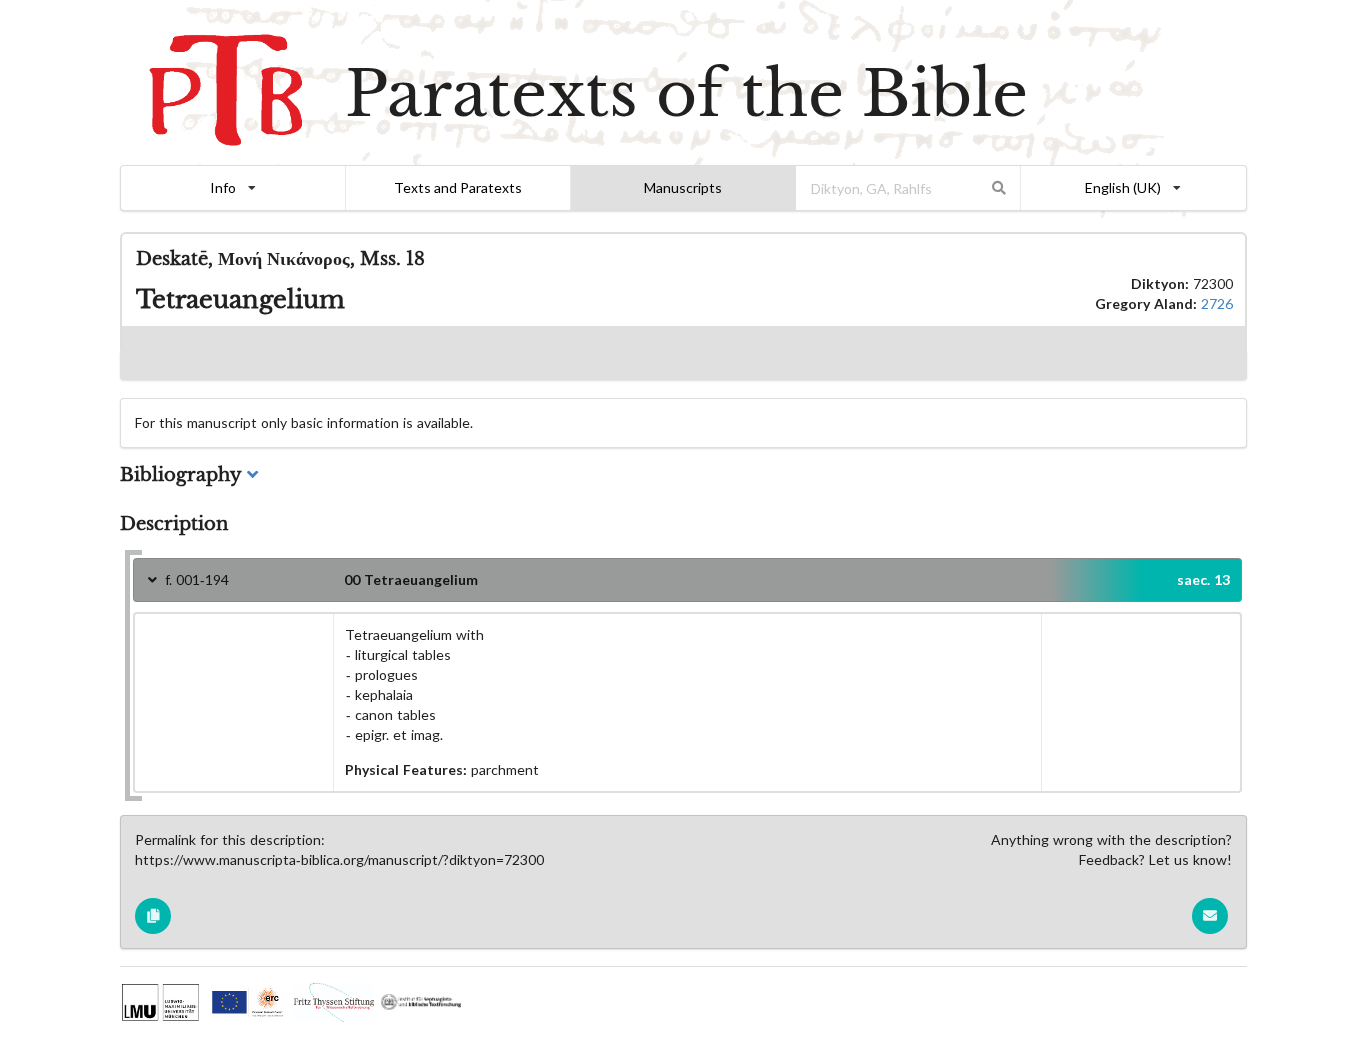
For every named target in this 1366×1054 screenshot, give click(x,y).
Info (223, 187)
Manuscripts (683, 187)
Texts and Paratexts (458, 187)
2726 (1217, 303)
